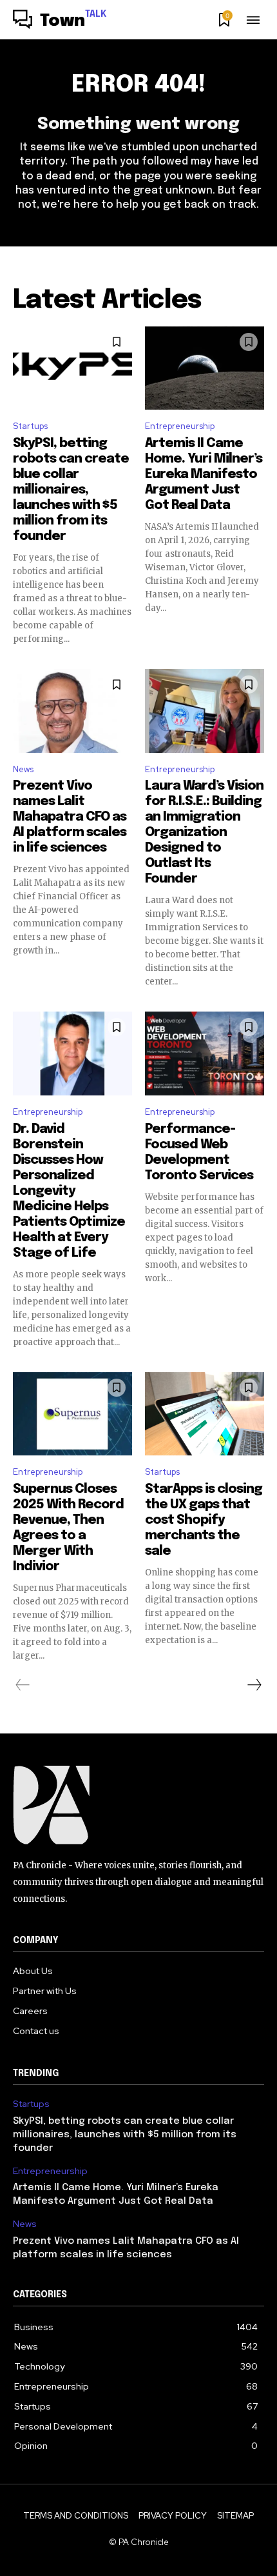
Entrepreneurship (180, 426)
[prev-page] (23, 1685)
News (23, 769)
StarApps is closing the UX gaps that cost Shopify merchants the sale (204, 1520)
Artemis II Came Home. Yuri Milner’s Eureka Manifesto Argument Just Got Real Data (204, 474)
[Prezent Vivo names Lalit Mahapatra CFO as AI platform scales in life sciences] (72, 711)
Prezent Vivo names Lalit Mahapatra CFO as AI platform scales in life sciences (70, 817)
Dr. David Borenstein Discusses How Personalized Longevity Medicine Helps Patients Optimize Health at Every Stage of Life (69, 1191)
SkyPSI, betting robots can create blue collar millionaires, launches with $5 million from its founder (71, 490)
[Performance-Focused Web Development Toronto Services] (205, 1053)
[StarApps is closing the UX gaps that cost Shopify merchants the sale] (205, 1414)
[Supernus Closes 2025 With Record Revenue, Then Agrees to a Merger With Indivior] (72, 1414)
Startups (30, 426)
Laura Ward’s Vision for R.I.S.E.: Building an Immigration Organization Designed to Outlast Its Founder (204, 833)
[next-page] (254, 1685)
